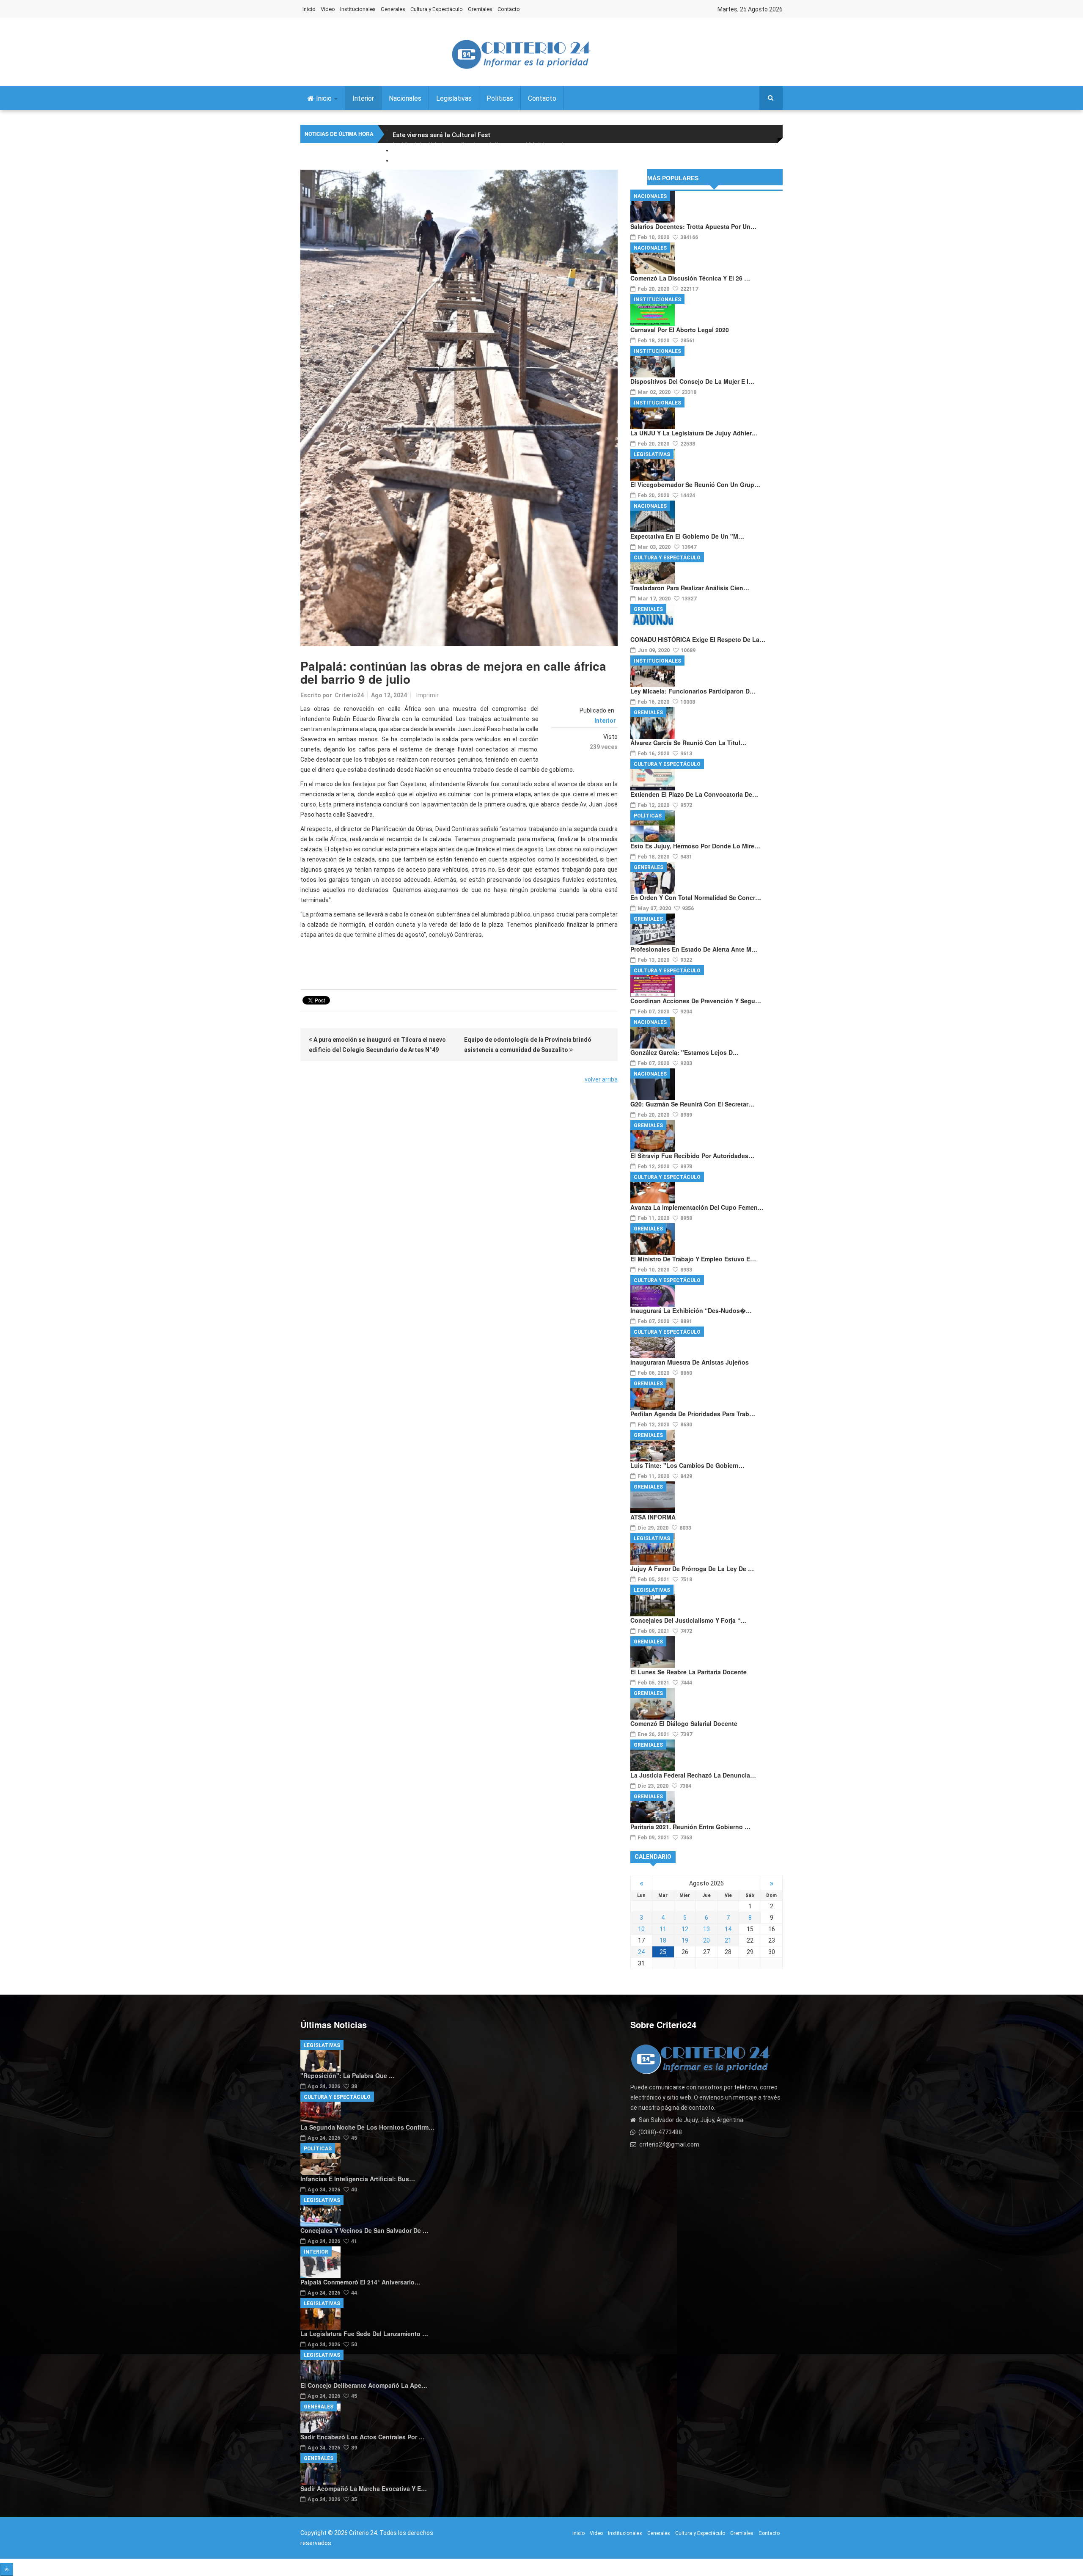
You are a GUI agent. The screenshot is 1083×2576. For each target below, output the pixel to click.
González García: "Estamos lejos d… (684, 1052)
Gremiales (480, 9)
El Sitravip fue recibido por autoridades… (692, 1156)
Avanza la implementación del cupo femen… (697, 1207)
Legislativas (454, 98)
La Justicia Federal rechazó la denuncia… (693, 1775)
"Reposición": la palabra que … (348, 2075)
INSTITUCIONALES (657, 300)
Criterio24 (349, 695)
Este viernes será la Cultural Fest (441, 135)
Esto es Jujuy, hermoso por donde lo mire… (695, 846)
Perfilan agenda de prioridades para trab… (693, 1414)
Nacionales (405, 98)
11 (663, 1929)
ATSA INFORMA (653, 1517)
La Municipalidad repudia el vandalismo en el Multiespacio (482, 145)
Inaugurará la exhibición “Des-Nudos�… (691, 1310)
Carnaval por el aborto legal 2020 (680, 330)
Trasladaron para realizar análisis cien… (690, 588)
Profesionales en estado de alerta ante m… (694, 949)
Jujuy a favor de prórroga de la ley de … (692, 1569)
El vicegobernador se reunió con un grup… (695, 484)
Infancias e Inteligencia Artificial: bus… (358, 2179)
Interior (363, 98)
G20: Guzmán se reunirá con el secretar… (692, 1104)
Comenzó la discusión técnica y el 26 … (690, 278)
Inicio (309, 9)
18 (663, 1940)
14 (728, 1929)
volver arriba (601, 1079)
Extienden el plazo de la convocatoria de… (694, 794)
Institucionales (358, 9)
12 (685, 1929)
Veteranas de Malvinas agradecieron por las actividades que (485, 155)
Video (328, 9)
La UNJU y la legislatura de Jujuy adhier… (694, 433)
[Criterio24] (521, 54)
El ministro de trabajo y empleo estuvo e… (693, 1259)
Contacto (509, 9)
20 (706, 1940)
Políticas (500, 98)
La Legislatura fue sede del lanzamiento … (364, 2334)
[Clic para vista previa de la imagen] (459, 408)
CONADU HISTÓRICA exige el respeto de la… (698, 639)
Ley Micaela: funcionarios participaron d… (693, 691)
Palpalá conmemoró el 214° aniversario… (360, 2282)
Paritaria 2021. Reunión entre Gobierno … (690, 1827)
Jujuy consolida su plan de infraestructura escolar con (477, 165)
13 (706, 1929)
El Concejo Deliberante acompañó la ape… (364, 2385)
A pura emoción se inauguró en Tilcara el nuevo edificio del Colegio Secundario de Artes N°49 (377, 1045)
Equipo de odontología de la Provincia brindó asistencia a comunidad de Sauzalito (528, 1045)
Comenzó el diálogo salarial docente (684, 1723)
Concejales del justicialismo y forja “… (688, 1620)
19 (685, 1940)
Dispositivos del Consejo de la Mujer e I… (692, 381)
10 (641, 1929)
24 (641, 1952)
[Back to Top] (7, 2569)
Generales (393, 9)
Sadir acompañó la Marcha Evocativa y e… (364, 2488)
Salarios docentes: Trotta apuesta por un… (693, 226)
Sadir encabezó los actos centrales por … (363, 2437)
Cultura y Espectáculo (437, 9)
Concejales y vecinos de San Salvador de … (364, 2230)
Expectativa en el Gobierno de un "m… (687, 536)
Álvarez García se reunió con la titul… (688, 743)
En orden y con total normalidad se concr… (696, 897)
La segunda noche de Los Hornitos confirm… (367, 2127)
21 (728, 1940)
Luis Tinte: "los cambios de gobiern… (687, 1465)
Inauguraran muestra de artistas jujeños (690, 1362)
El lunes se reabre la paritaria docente (689, 1672)
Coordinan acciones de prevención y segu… (696, 1001)
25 (663, 1952)
